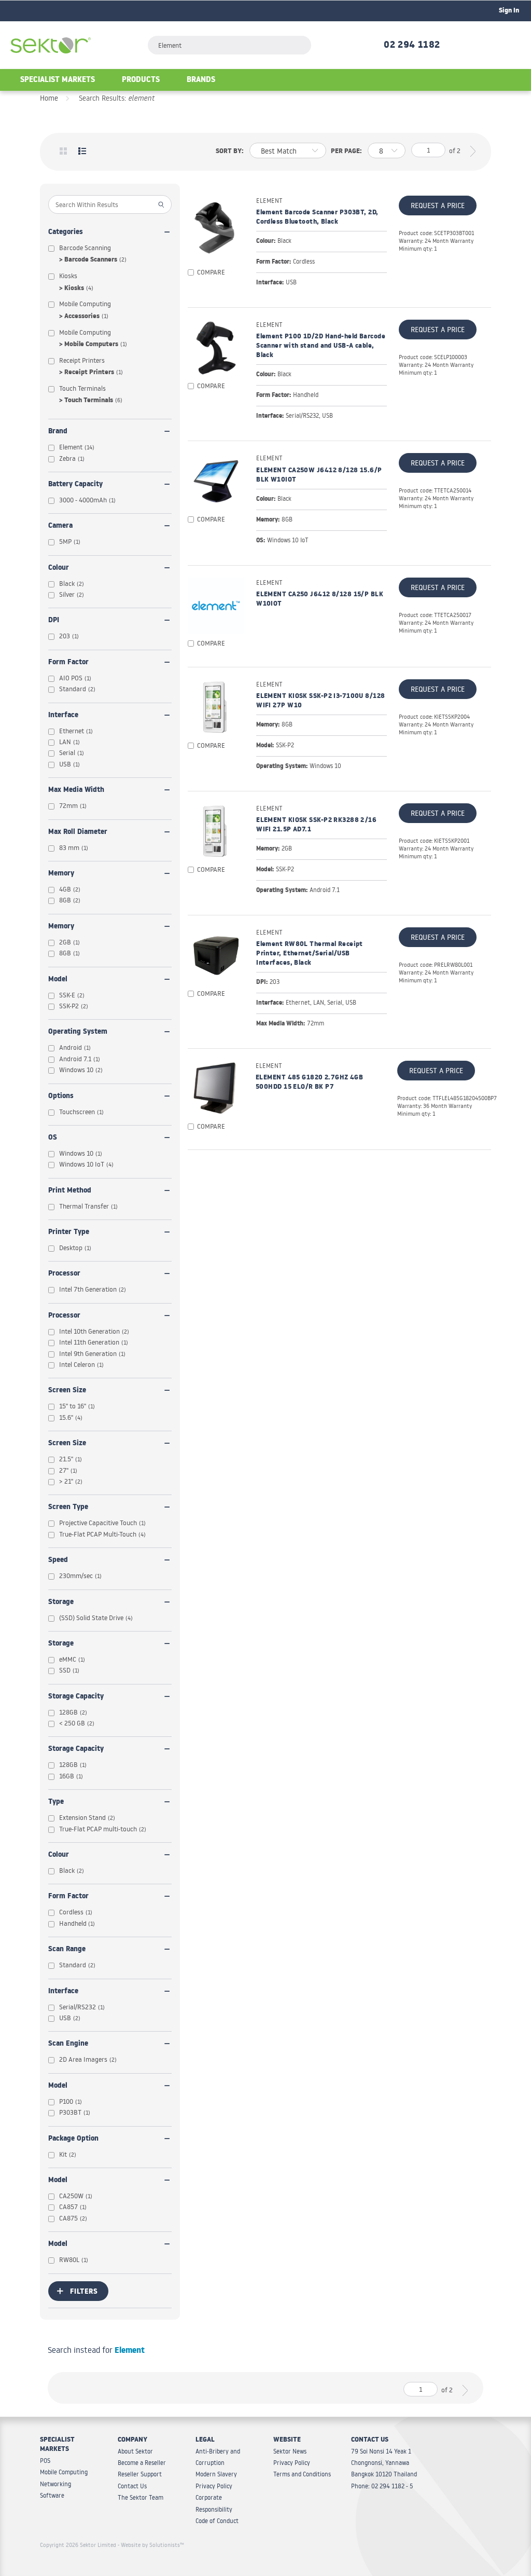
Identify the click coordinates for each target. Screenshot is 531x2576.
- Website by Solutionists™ (151, 2545)
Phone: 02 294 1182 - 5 (382, 2486)
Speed (58, 1561)
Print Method (70, 1191)
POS (45, 2461)
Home (49, 98)
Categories (66, 233)
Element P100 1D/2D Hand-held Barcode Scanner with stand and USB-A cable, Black (321, 347)
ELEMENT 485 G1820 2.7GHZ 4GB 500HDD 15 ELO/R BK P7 (309, 1083)
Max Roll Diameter (78, 833)
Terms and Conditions (302, 2474)
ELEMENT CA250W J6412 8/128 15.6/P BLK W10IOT (319, 476)
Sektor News (290, 2451)
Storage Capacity (76, 1697)
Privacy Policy (214, 2486)
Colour (59, 568)
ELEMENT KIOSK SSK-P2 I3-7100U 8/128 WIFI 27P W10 (320, 702)
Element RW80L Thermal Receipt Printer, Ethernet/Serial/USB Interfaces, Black (310, 954)
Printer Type (69, 1233)
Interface (63, 716)
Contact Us (132, 2486)
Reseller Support (140, 2474)
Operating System (78, 1032)
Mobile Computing (64, 2472)
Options (61, 1097)
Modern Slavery (216, 2474)
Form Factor (68, 663)
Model (58, 980)
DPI (54, 621)
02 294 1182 (412, 46)
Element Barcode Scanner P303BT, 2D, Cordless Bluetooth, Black (317, 218)
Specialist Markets (58, 81)
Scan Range (67, 1950)
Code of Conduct (217, 2521)
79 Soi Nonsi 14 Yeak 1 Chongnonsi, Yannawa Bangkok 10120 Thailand (384, 2463)
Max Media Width (76, 791)
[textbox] (229, 45)
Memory (61, 874)
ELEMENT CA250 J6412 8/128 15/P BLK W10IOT (320, 600)
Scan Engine (68, 2044)
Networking (55, 2484)
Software (52, 2495)
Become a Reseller (142, 2463)
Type (56, 1803)
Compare (211, 272)
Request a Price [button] (438, 205)
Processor (64, 1274)
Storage (61, 1603)
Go (162, 204)
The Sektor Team (141, 2497)
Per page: (346, 152)
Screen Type (68, 1508)
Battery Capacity (75, 485)
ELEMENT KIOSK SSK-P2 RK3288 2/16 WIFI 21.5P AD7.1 (316, 826)
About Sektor (135, 2451)
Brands (201, 81)
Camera (60, 526)
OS (53, 1138)
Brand (58, 432)
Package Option (73, 2139)
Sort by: (230, 152)
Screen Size (67, 1391)
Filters (84, 2292)
